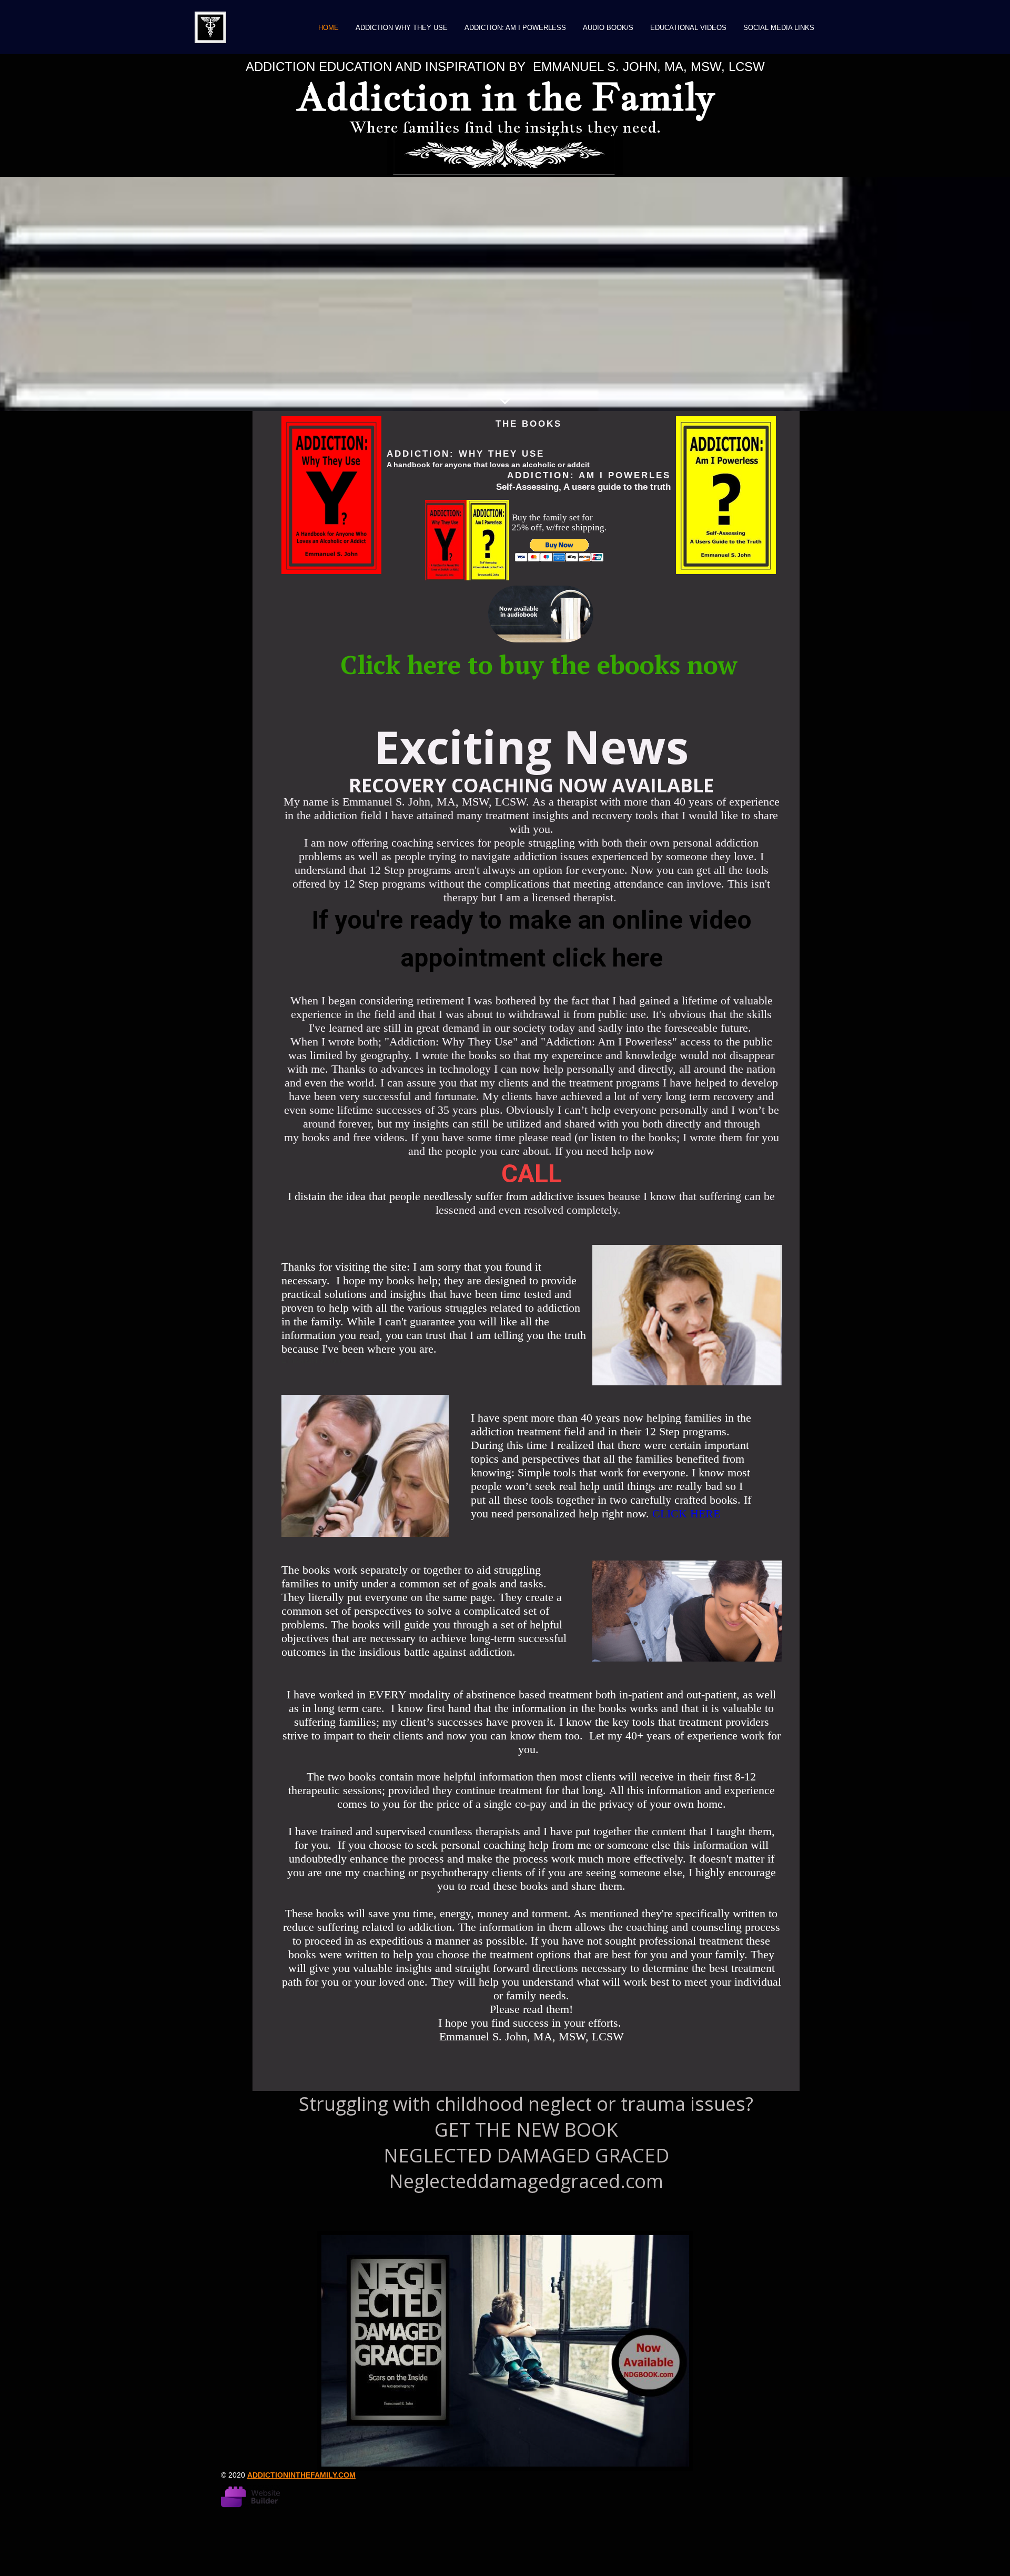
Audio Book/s (608, 28)
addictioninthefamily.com (301, 2475)
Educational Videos (688, 28)
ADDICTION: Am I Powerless (515, 28)
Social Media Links (779, 28)
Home (329, 28)
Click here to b (427, 665)
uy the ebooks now (626, 665)
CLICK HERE (686, 1513)
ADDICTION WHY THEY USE (402, 28)
